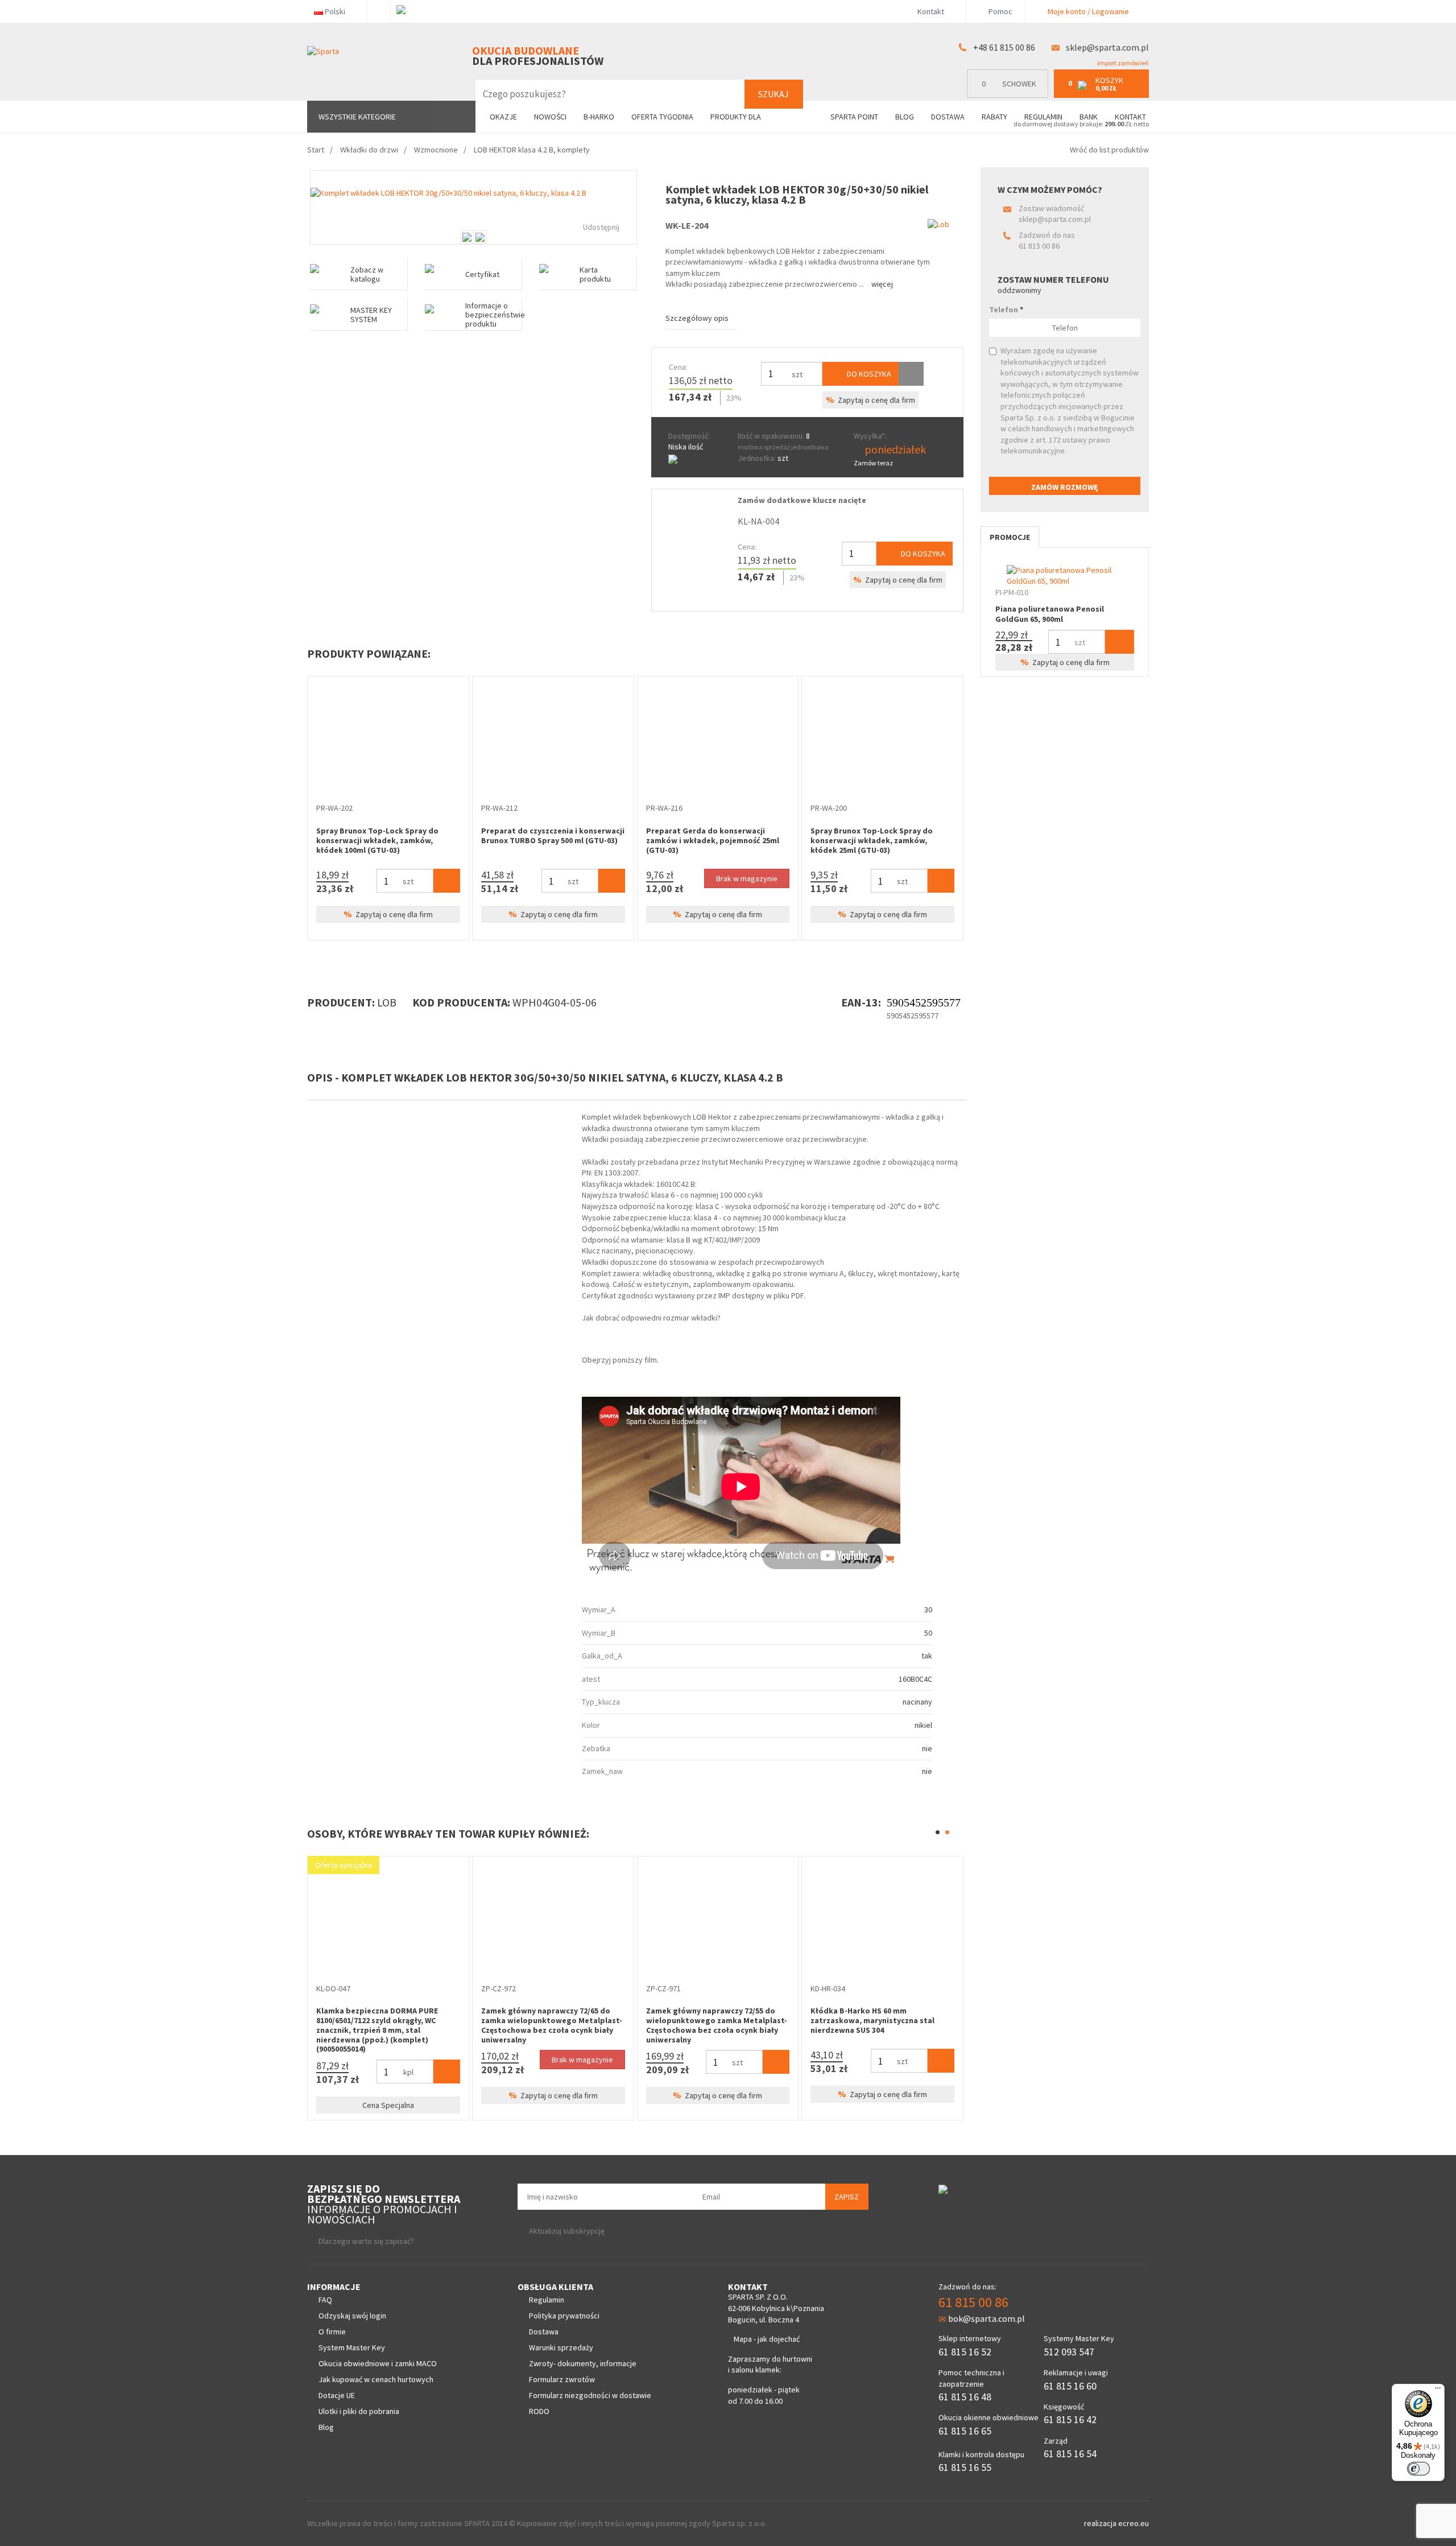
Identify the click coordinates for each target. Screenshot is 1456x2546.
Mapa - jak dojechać (767, 2339)
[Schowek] (911, 374)
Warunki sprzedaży (561, 2347)
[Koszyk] (447, 881)
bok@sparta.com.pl (986, 2318)
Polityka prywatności (564, 2316)
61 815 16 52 (965, 2352)
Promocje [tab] (1010, 537)
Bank (1089, 117)
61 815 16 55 (965, 2467)
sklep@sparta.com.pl (1107, 47)
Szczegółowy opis (697, 318)
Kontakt (931, 11)
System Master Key (352, 2347)
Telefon (1006, 310)
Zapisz (847, 2197)
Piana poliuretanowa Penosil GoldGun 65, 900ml (1050, 614)
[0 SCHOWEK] (1010, 95)
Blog (905, 117)
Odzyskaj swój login (352, 2316)
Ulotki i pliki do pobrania (359, 2411)
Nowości (550, 117)
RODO (539, 2411)
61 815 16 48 (965, 2397)
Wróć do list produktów (1109, 150)
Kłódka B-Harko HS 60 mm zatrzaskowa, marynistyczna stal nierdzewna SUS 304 (872, 2020)
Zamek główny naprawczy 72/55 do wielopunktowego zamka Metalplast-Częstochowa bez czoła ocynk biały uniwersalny (717, 2025)
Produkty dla (737, 117)
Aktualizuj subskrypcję (567, 2231)
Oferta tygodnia (662, 117)
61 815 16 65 (965, 2431)
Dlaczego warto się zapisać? (366, 2241)
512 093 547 (1069, 2352)
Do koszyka (868, 374)
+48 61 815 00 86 (1004, 47)
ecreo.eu (1134, 2523)
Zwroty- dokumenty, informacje (583, 2363)
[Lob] (938, 224)
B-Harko (599, 117)
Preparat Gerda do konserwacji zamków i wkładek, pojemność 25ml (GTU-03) (713, 840)
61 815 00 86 (1039, 246)
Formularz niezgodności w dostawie (590, 2395)
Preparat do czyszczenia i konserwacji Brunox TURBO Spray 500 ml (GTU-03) (553, 835)
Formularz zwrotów (562, 2379)
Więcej (882, 284)
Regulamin (1043, 117)
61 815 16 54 (1070, 2454)
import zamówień (1122, 63)
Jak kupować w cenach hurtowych (376, 2379)
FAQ (325, 2300)
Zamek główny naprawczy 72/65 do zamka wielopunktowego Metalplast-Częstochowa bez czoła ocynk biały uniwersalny (552, 2025)
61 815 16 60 (1070, 2386)
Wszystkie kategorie (357, 117)
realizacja (1101, 2523)
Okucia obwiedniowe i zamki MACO (378, 2363)
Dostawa (948, 117)
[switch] (1418, 2469)
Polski (335, 11)
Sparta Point (854, 117)
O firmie (332, 2332)
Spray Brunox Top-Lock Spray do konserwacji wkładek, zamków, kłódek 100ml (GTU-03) (377, 840)
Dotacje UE (337, 2395)
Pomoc (1000, 11)
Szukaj (773, 94)
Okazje (503, 117)
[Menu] (1438, 2391)
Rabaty (994, 117)
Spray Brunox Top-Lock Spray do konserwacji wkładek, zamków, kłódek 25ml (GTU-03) (872, 840)
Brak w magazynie (747, 878)
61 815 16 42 (1070, 2419)
